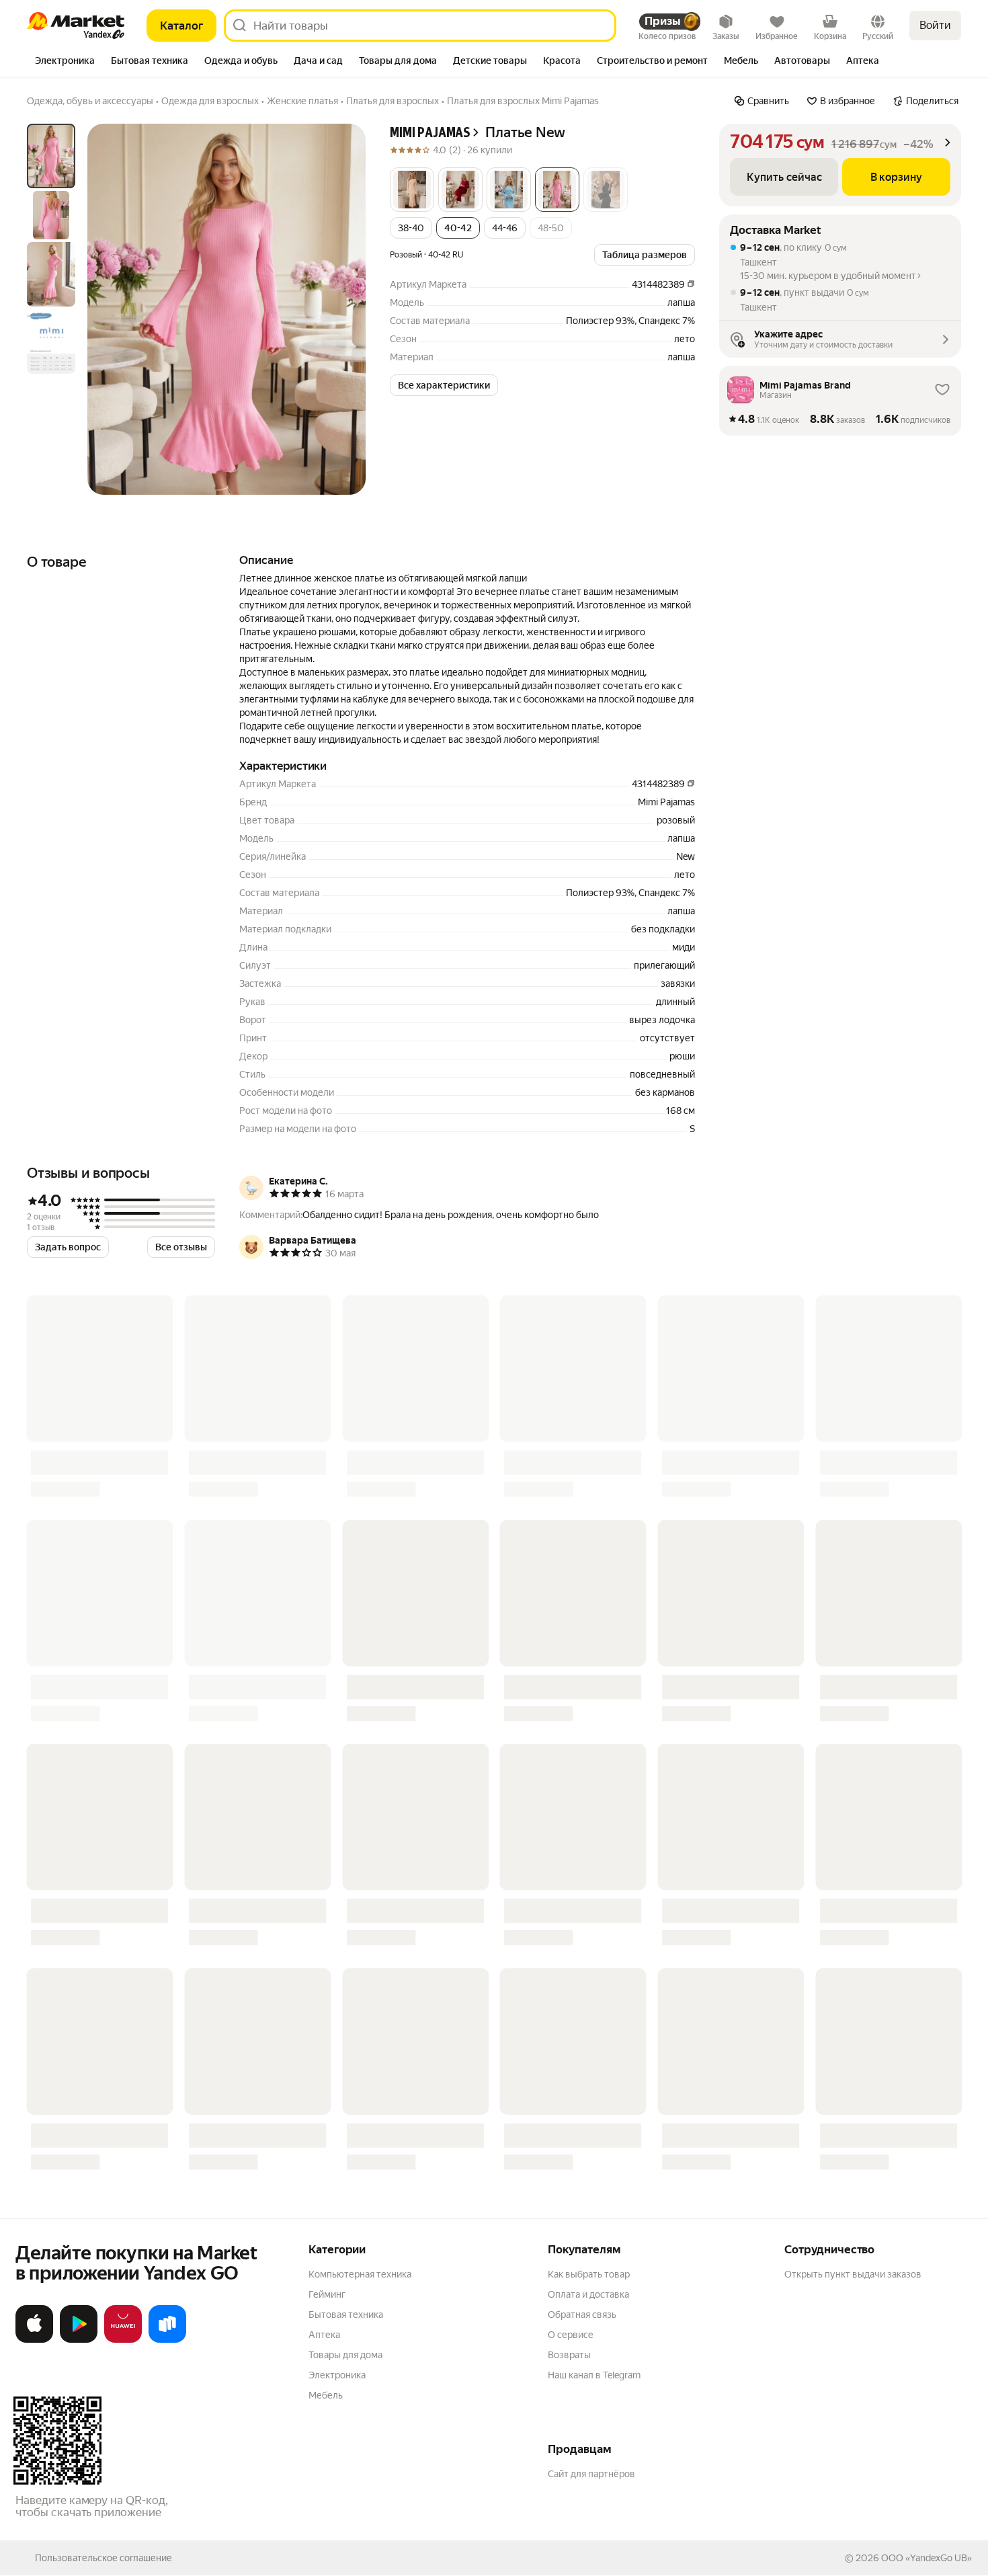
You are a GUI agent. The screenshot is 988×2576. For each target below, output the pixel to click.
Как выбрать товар (589, 2274)
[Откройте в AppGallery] (123, 2340)
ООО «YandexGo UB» (927, 2558)
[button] (412, 190)
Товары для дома (345, 2355)
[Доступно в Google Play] (79, 2340)
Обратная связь (582, 2315)
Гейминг (327, 2294)
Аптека (324, 2335)
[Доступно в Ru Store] (167, 2340)
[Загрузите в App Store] (34, 2340)
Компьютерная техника (360, 2274)
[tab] (65, 62)
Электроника (337, 2375)
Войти (935, 25)
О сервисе (571, 2335)
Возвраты (569, 2355)
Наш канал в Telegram (594, 2375)
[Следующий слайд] (344, 309)
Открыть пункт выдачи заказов (853, 2274)
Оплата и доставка (588, 2294)
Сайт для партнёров (591, 2474)
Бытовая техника (346, 2315)
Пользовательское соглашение (104, 2558)
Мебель (326, 2395)
